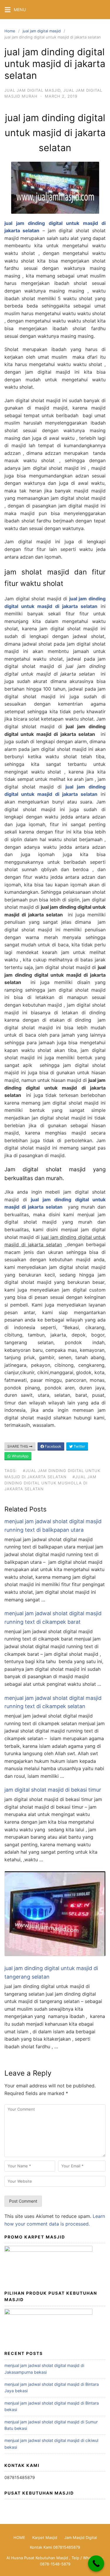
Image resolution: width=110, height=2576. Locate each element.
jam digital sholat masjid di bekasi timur (53, 1790)
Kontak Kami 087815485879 (55, 2547)
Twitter (79, 1446)
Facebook (53, 1446)
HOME (19, 2537)
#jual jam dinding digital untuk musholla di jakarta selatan (50, 1483)
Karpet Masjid (45, 2537)
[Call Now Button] (96, 2564)
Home (10, 31)
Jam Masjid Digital (81, 2537)
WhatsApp (20, 1456)
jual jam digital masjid (42, 31)
